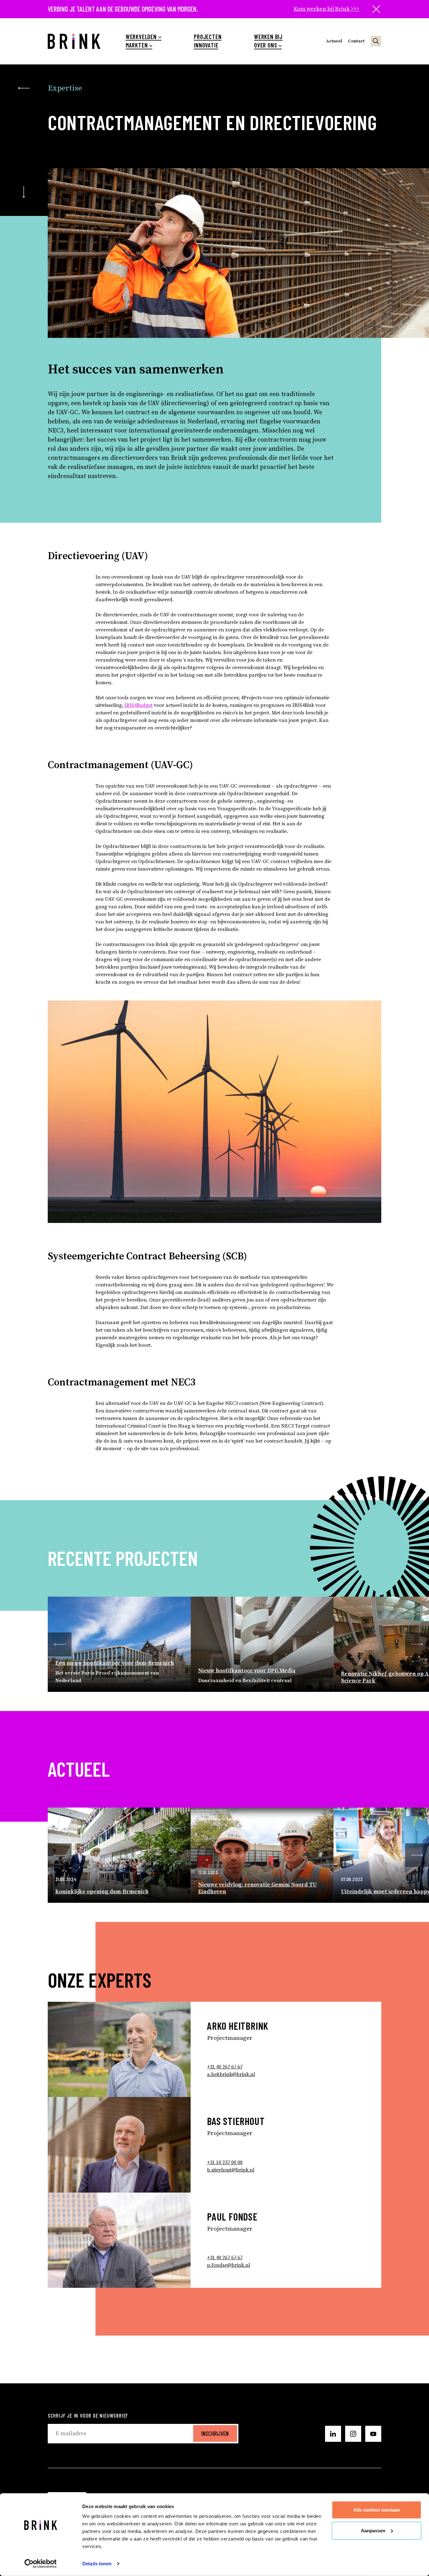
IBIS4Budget (138, 705)
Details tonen (97, 2564)
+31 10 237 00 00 (225, 2162)
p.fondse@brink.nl (228, 2265)
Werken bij (268, 37)
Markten (137, 45)
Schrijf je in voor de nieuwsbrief (88, 2415)
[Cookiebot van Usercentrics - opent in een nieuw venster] (41, 2564)
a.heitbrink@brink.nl (231, 2074)
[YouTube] (373, 2434)
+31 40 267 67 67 (225, 2067)
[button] (60, 1644)
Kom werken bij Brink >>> (326, 9)
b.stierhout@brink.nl (231, 2170)
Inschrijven (215, 2433)
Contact (356, 41)
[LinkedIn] (333, 2434)
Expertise (65, 88)
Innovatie (206, 45)
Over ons (266, 45)
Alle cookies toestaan (377, 2510)
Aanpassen (373, 2530)
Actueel (334, 41)
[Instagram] (353, 2434)
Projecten (208, 37)
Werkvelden (141, 37)
